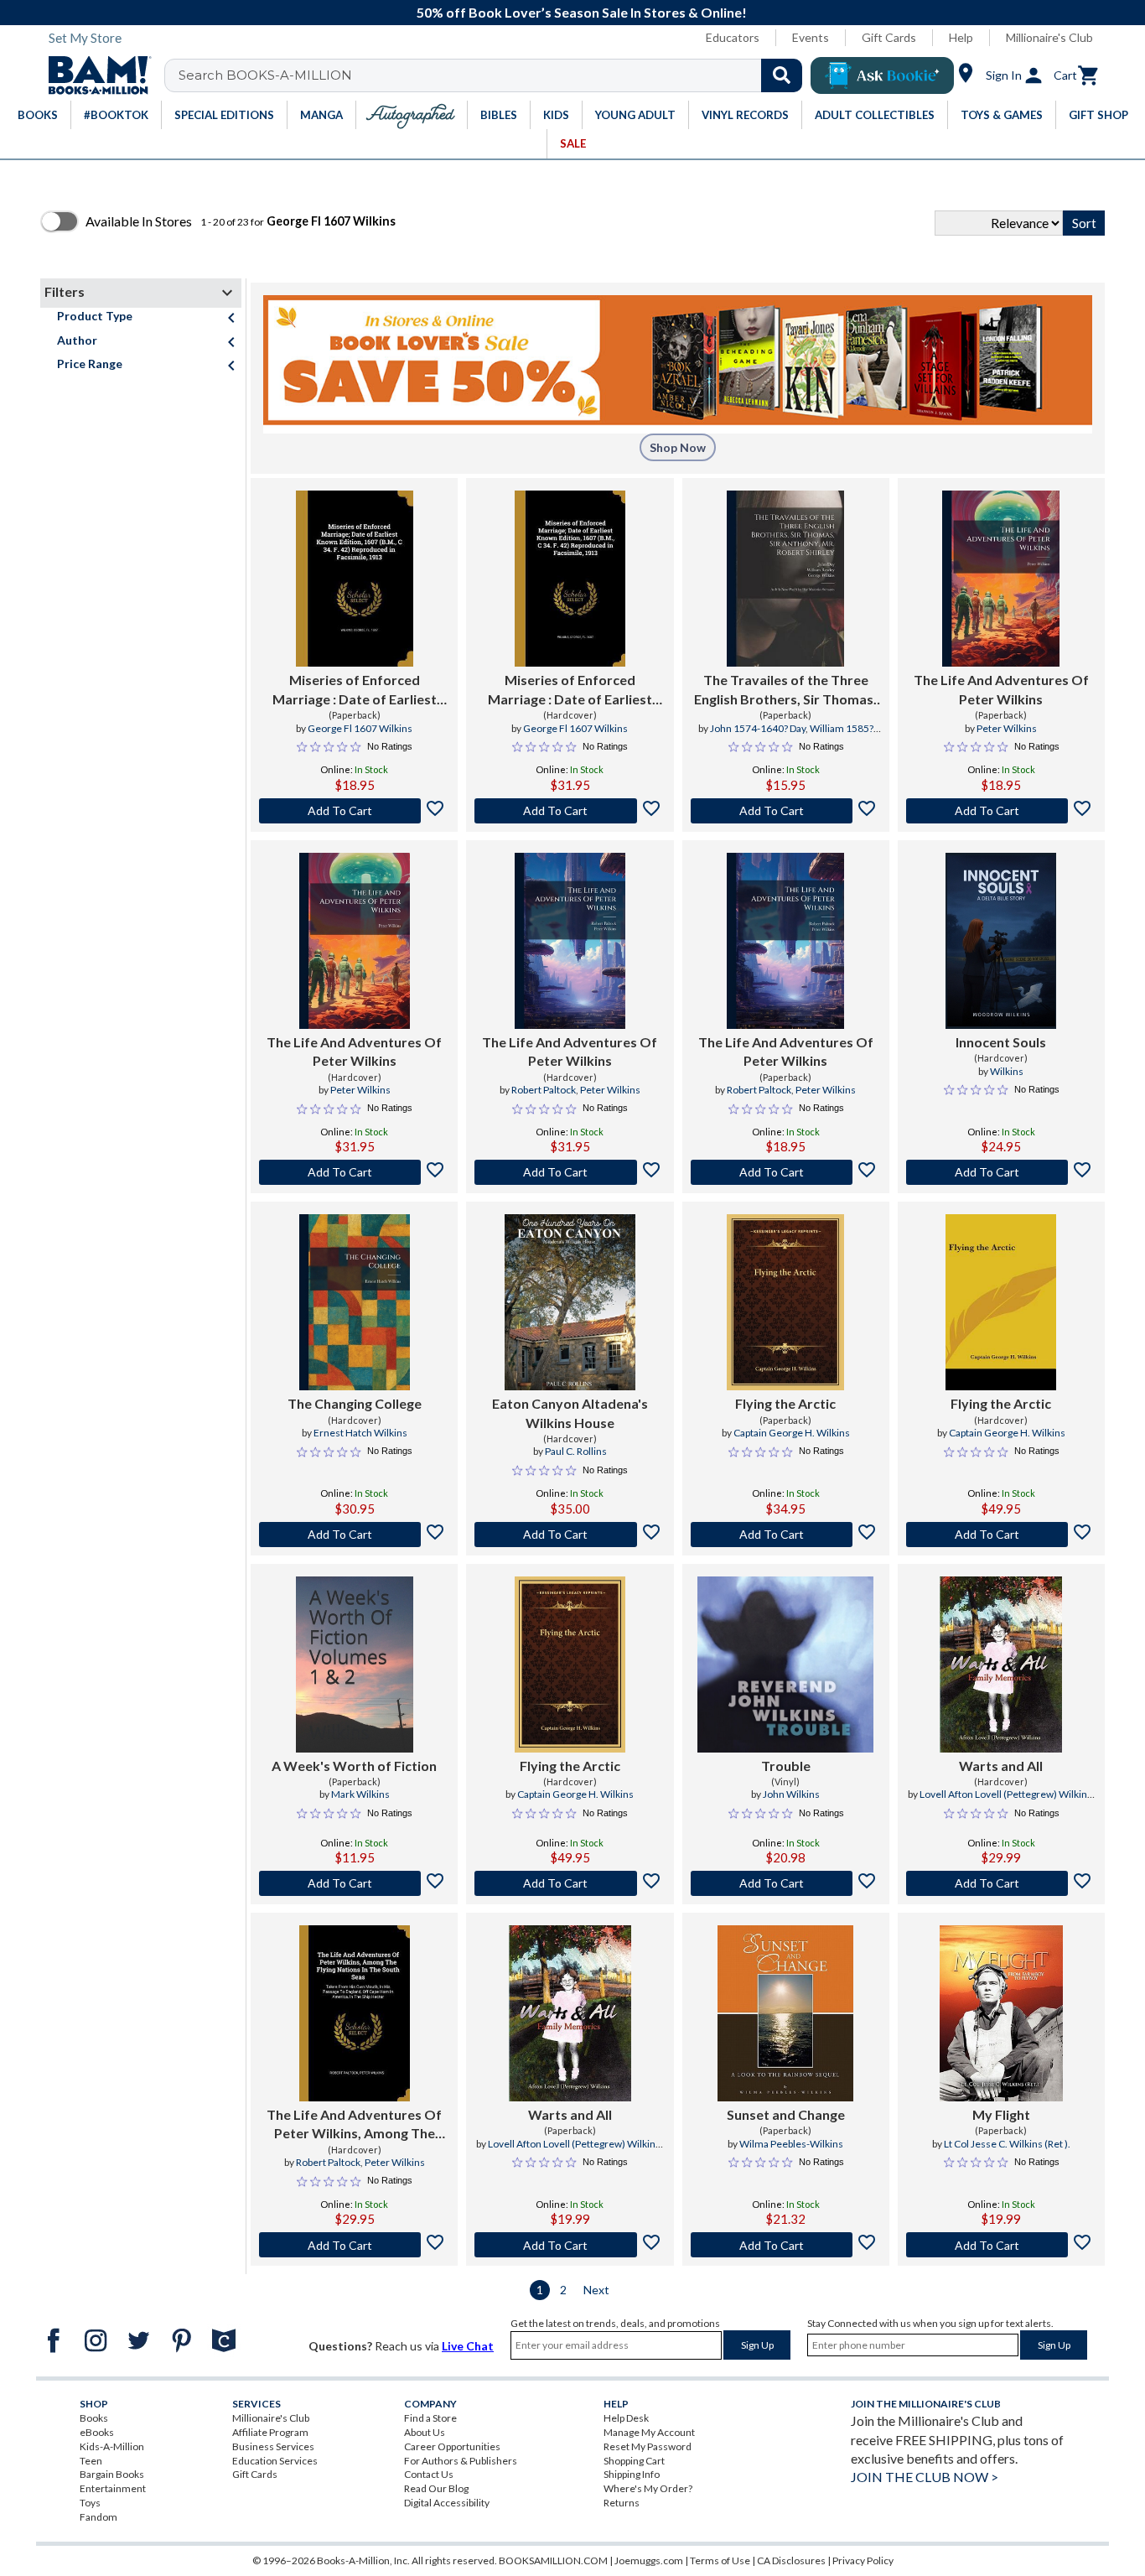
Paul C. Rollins (576, 1451)
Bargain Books (112, 2474)
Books (94, 2418)
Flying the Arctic (785, 1403)
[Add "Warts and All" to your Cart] (1001, 1883)
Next (596, 2290)
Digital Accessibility (447, 2503)
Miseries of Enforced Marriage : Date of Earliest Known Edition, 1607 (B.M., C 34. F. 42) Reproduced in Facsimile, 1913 (354, 690)
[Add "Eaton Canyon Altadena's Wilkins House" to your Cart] (570, 1535)
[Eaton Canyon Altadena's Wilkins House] (570, 1302)
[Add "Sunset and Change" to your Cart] (786, 2245)
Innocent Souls (1001, 1042)
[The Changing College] (355, 1302)
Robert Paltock (544, 1090)
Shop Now (678, 447)
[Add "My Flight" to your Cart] (1001, 2245)
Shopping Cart (634, 2461)
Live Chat (468, 2346)
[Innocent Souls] (1001, 941)
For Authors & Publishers (461, 2461)
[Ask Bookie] (882, 75)
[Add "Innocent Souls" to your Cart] (1001, 1172)
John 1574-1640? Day (758, 728)
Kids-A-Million (112, 2446)
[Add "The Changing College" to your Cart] (354, 1535)
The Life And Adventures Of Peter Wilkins (1001, 689)
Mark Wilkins (360, 1794)
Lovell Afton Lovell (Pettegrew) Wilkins (1006, 1794)
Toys (90, 2503)
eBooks (97, 2432)
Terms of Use (720, 2560)
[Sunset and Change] (785, 2013)
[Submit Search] (782, 75)
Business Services (273, 2446)
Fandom (98, 2517)
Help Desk (626, 2418)
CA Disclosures (791, 2560)
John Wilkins (791, 1794)
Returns (622, 2503)
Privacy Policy (863, 2560)
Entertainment (113, 2488)
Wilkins (1007, 1071)
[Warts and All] (1001, 1665)
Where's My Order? (648, 2488)
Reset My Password (648, 2446)
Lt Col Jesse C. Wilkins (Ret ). (1007, 2144)
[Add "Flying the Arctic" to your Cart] (786, 1535)
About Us (425, 2432)
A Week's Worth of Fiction (354, 1766)
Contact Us (429, 2474)
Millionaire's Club (1049, 37)
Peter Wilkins (1007, 728)
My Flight (1001, 2114)
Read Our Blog (436, 2488)
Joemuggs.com (649, 2560)
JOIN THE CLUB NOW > (925, 2477)
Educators (733, 37)
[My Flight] (1001, 2013)
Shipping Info (632, 2474)
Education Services (275, 2461)
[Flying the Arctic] (785, 1302)
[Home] (94, 75)
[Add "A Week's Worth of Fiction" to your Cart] (354, 1883)
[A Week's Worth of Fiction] (355, 1665)
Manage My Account (649, 2432)
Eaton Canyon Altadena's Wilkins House (570, 1413)
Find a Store (430, 2418)
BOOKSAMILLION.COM (553, 2560)
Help (961, 37)
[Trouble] (785, 1665)
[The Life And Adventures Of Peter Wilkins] (1001, 579)
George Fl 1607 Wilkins (360, 728)
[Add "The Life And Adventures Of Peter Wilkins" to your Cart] (1001, 811)
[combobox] (494, 75)
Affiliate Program (270, 2432)
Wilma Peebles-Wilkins (791, 2144)
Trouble (786, 1766)
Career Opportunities (452, 2446)
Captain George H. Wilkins (792, 1433)
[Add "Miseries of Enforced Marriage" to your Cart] (354, 811)
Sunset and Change (786, 2114)
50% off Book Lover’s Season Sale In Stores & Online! (582, 12)
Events (811, 37)
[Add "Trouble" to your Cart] (786, 1883)
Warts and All (1001, 1766)
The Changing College (355, 1403)
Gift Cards (889, 37)
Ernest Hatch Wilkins (360, 1433)
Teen (91, 2461)
